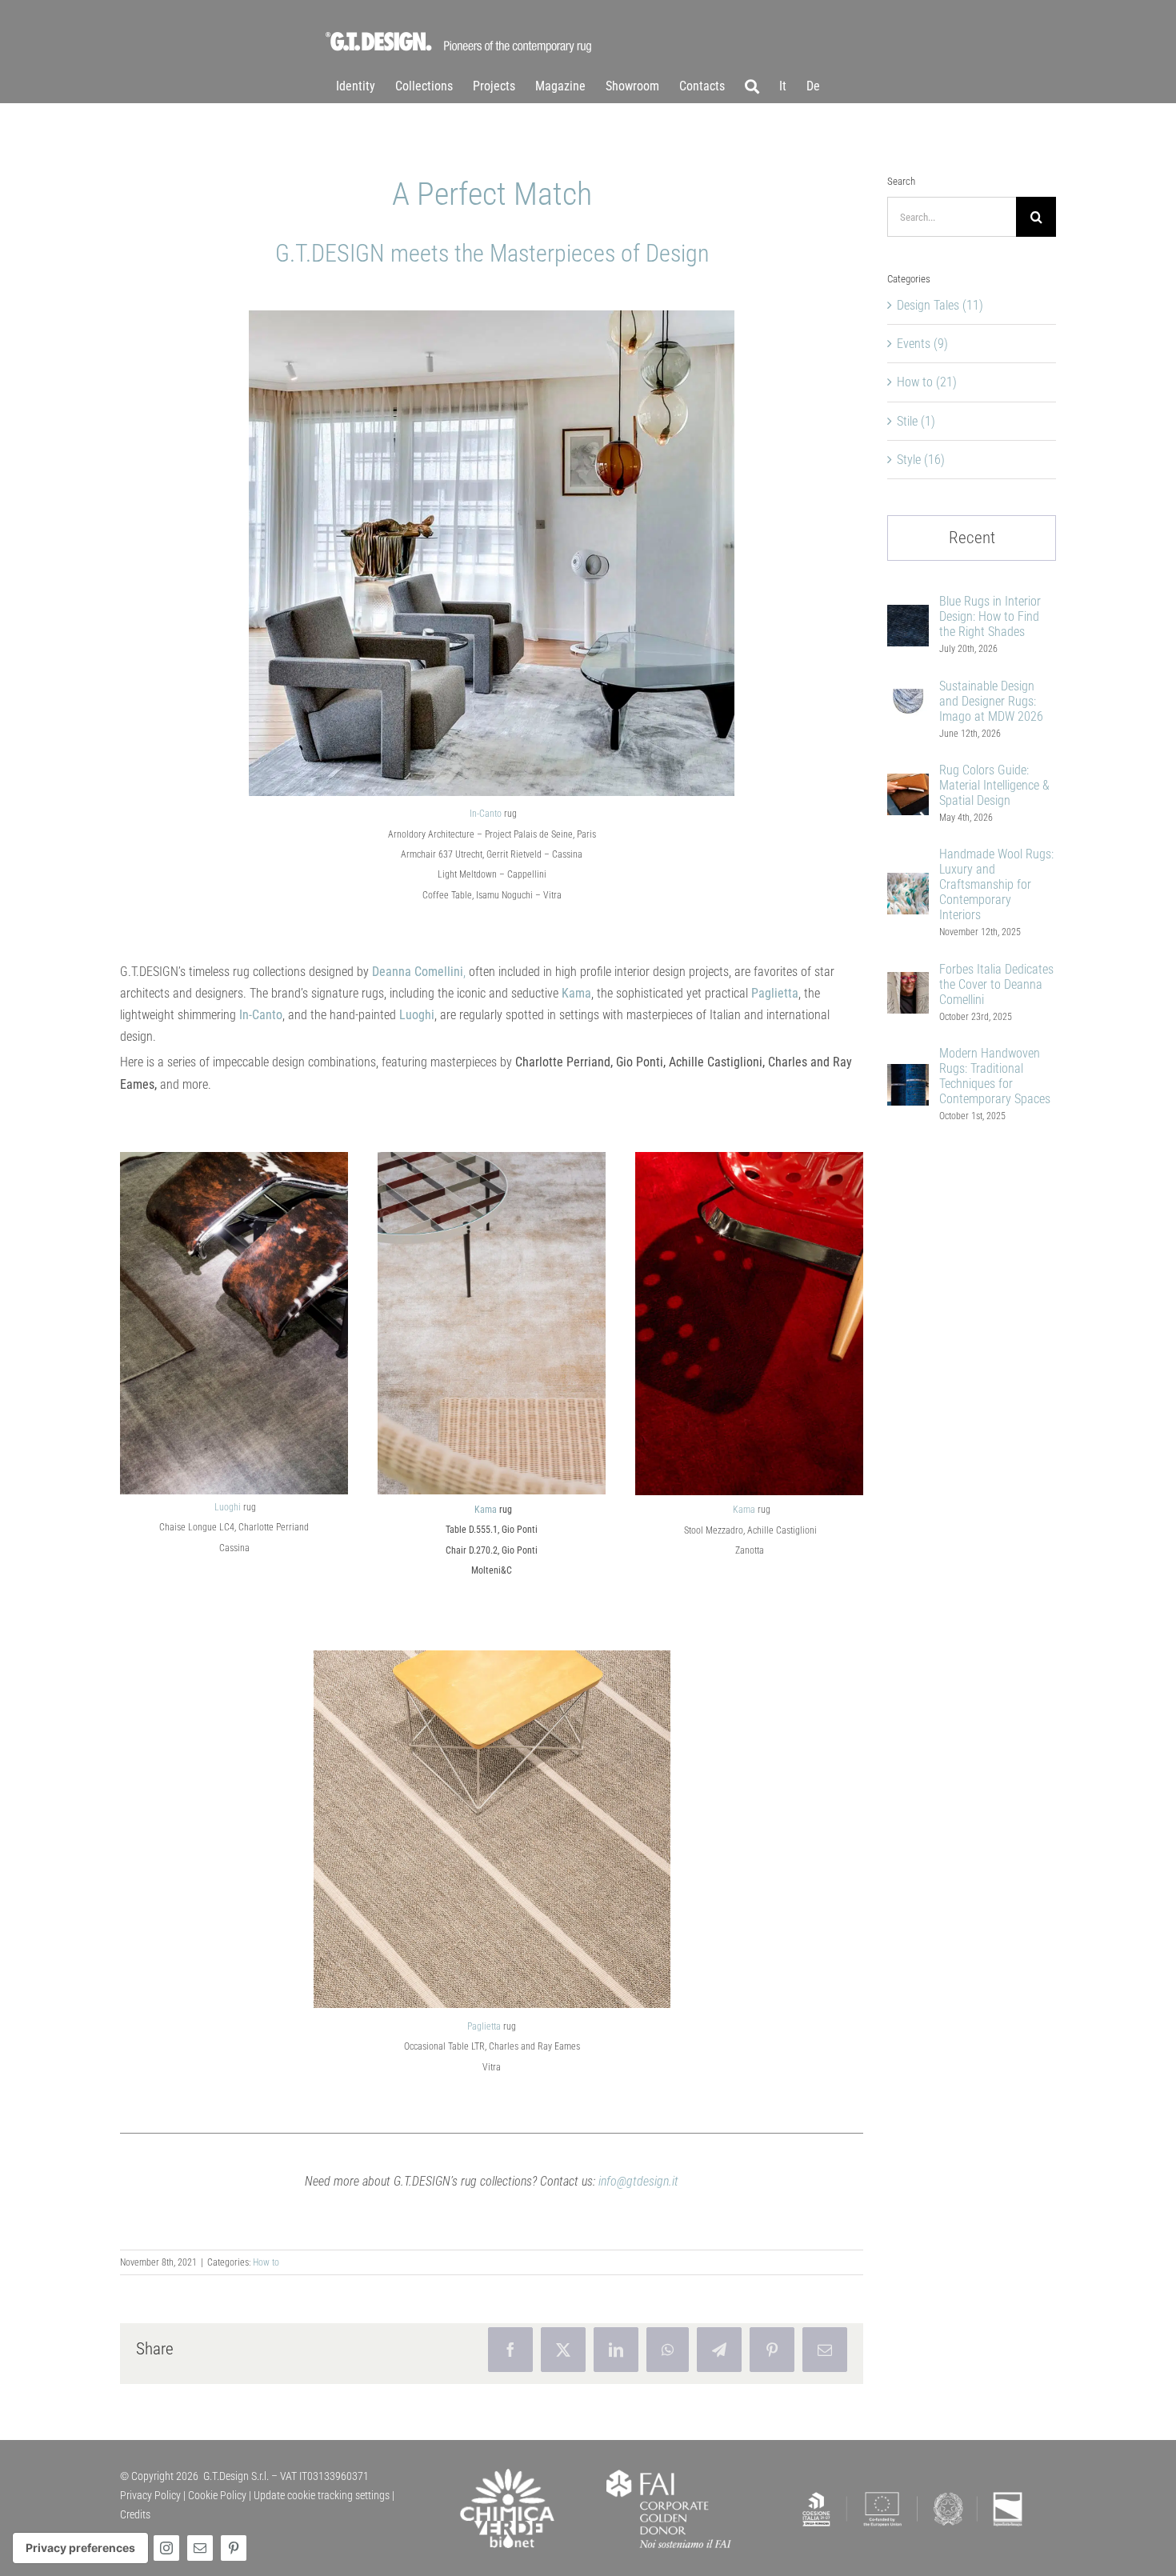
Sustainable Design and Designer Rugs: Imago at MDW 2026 (991, 701)
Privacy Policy (150, 2495)
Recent (972, 538)
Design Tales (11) (940, 305)
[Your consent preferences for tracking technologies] (80, 2548)
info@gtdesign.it (638, 2181)
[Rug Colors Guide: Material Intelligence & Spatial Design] (908, 784)
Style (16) (921, 460)
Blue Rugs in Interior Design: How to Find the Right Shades (990, 616)
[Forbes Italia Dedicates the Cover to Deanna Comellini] (908, 983)
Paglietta (484, 2026)
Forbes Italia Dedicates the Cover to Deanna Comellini (996, 984)
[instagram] (166, 2548)
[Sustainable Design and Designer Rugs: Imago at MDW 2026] (908, 700)
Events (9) (922, 344)
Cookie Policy (217, 2495)
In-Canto (486, 814)
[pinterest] (234, 2548)
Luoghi (228, 1507)
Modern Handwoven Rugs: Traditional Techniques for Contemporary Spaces (995, 1076)
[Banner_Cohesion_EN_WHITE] (913, 2492)
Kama (486, 1510)
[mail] (200, 2548)
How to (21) (927, 382)
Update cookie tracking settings (322, 2495)
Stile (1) (916, 421)
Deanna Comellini (416, 972)
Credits (135, 2514)
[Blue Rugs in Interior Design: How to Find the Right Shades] (908, 616)
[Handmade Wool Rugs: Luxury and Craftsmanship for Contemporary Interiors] (908, 884)
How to (266, 2262)
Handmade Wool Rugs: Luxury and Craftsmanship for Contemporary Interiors (996, 884)
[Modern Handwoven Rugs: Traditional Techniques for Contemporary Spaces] (908, 1075)
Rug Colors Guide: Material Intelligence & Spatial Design (994, 785)
